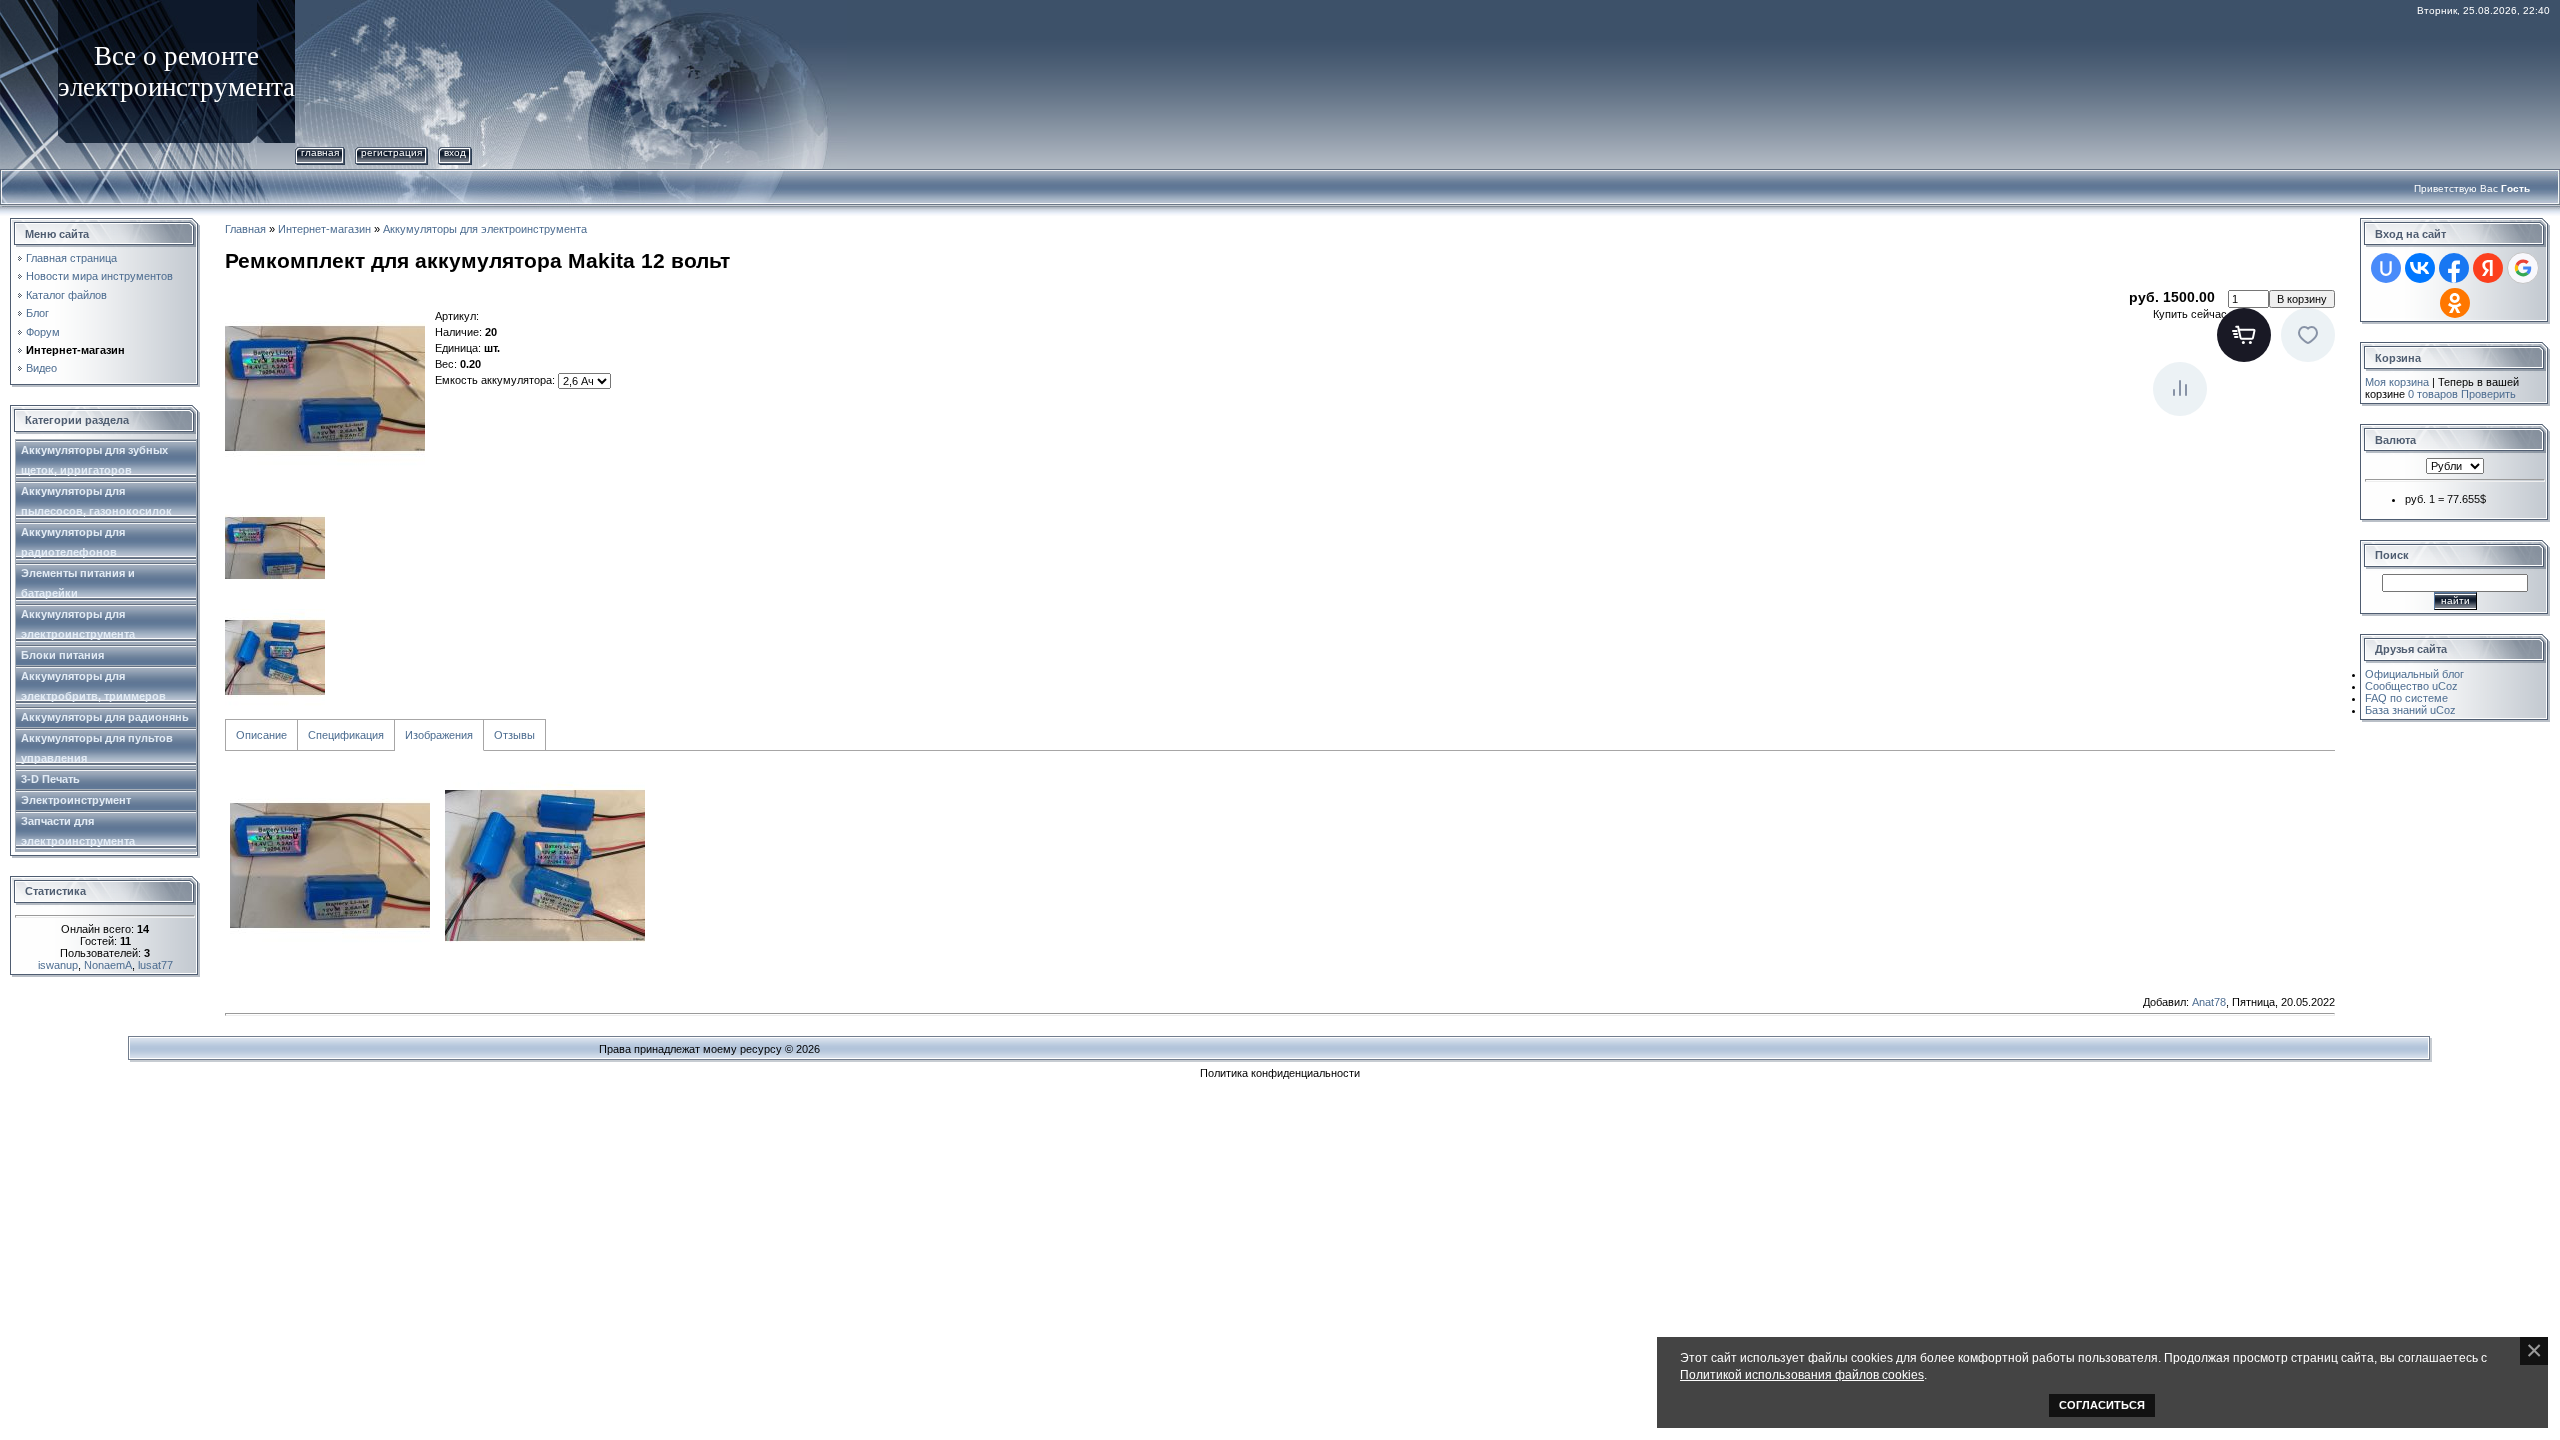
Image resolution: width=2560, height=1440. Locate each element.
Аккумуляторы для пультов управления (97, 748)
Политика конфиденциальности (1280, 1073)
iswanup (58, 965)
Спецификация (346, 735)
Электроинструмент (76, 800)
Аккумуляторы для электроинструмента (78, 624)
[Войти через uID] (2386, 268)
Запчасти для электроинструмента (78, 831)
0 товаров (2433, 394)
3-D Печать (50, 779)
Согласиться (2102, 1405)
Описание (261, 735)
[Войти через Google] (2523, 268)
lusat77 (155, 965)
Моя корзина (2397, 382)
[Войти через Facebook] (2454, 268)
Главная (320, 152)
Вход (455, 152)
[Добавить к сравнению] (2180, 389)
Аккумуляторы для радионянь (105, 717)
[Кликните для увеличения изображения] (325, 389)
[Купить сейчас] (2244, 335)
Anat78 (2209, 1002)
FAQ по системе (2406, 698)
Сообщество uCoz (2411, 686)
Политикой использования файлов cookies (1802, 1374)
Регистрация (391, 152)
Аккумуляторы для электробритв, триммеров (93, 686)
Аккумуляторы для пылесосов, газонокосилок (96, 501)
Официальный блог (2414, 674)
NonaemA (108, 965)
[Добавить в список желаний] (2308, 335)
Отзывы (514, 735)
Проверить (2488, 394)
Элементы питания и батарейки (78, 583)
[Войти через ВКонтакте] (2420, 268)
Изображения (439, 735)
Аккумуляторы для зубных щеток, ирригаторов (94, 460)
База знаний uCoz (2410, 710)
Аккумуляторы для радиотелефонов (73, 542)
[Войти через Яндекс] (2488, 268)
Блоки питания (62, 655)
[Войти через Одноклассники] (2455, 303)
